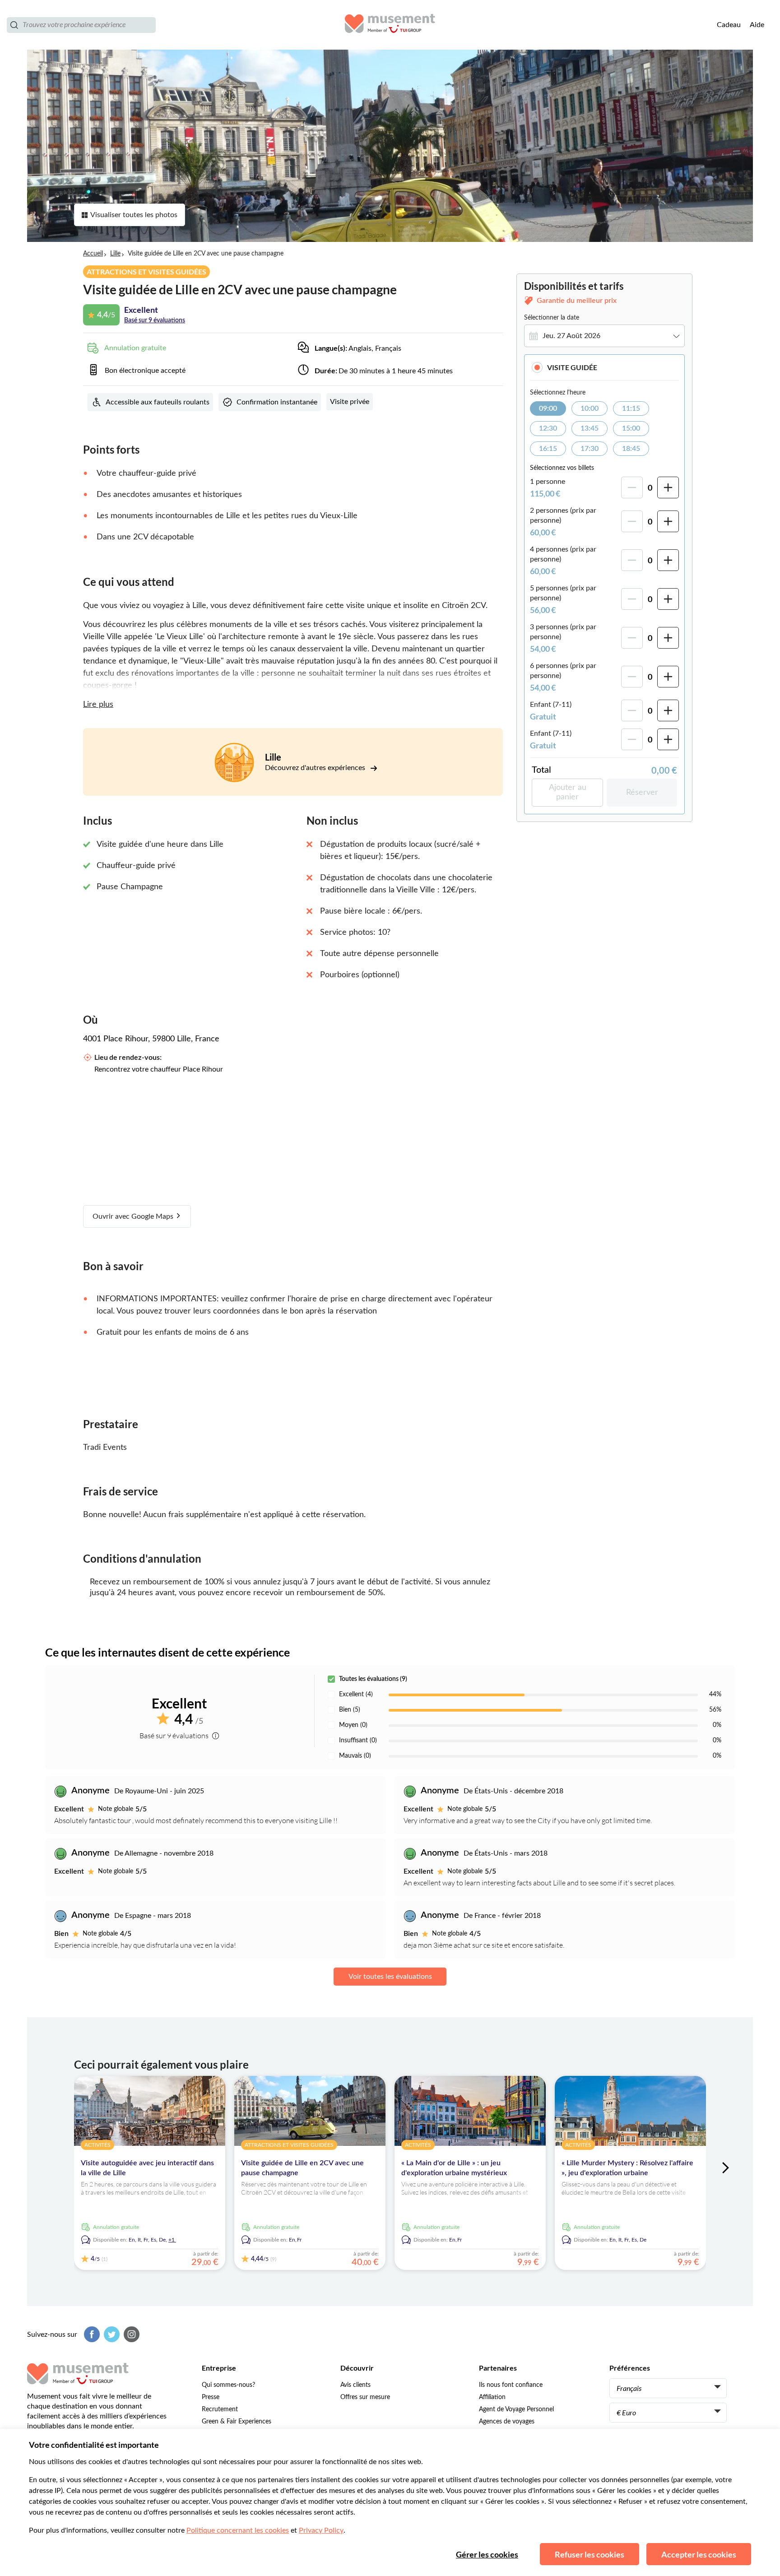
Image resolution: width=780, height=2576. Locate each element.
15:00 (631, 428)
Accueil (93, 254)
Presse (211, 2397)
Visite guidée (572, 367)
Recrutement (220, 2409)
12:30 (548, 428)
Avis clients (355, 2385)
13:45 (590, 428)
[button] (604, 367)
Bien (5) (350, 1710)
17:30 (590, 449)
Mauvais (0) (355, 1756)
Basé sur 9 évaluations (155, 320)
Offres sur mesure (365, 2397)
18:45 (631, 449)
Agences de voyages (507, 2422)
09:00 (548, 408)
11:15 (631, 408)
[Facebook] (91, 2334)
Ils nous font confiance (511, 2385)
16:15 (548, 449)
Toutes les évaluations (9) (373, 1679)
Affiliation (492, 2397)
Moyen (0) (353, 1725)
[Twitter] (111, 2334)
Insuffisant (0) (358, 1741)
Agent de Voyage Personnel (516, 2409)
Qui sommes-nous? (228, 2385)
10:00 (590, 408)
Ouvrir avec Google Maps (134, 1216)
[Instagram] (130, 2334)
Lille (115, 254)
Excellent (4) (356, 1694)
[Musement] (390, 25)
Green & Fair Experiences (237, 2422)
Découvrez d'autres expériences (316, 768)
